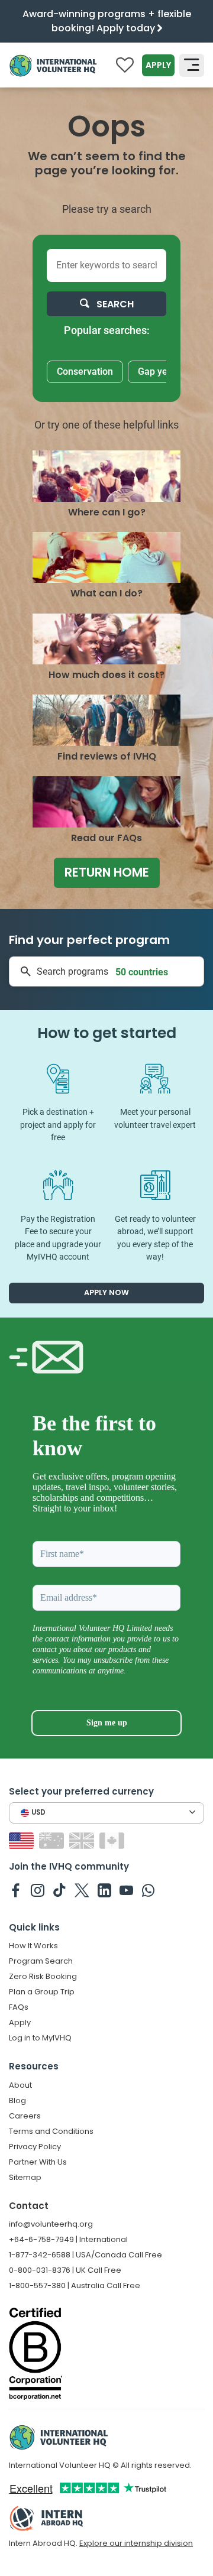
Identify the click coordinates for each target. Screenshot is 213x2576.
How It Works (33, 1946)
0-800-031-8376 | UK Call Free (65, 2270)
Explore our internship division (136, 2543)
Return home (107, 872)
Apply (158, 65)
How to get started (107, 1033)
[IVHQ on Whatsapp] (148, 1890)
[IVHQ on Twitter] (82, 1890)
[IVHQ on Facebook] (16, 1890)
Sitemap (25, 2177)
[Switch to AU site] (53, 1840)
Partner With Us (38, 2162)
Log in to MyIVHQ (40, 2038)
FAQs (19, 2007)
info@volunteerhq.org (51, 2224)
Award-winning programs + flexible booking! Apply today (107, 21)
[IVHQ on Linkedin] (104, 1890)
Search (114, 304)
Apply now (106, 1292)
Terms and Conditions (51, 2131)
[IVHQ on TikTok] (59, 1890)
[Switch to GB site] (83, 1840)
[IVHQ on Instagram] (38, 1890)
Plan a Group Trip (42, 1992)
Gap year (157, 372)
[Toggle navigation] (192, 65)
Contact (29, 2206)
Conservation (85, 372)
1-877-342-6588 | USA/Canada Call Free (85, 2255)
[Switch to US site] (23, 1840)
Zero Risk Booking (43, 1976)
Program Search (41, 1961)
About (20, 2085)
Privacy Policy (35, 2147)
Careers (25, 2116)
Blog (17, 2100)
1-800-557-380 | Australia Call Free (75, 2285)
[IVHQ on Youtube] (126, 1890)
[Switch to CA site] (113, 1840)
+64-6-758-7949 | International (68, 2239)
